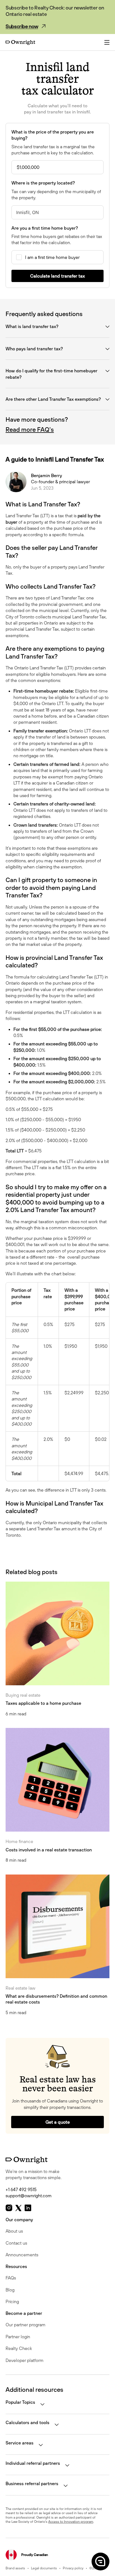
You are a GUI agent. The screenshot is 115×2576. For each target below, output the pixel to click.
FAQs (11, 2278)
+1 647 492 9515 (21, 2189)
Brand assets (15, 2568)
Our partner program (26, 2325)
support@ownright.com (29, 2196)
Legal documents (44, 2568)
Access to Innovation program (71, 2522)
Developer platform (25, 2360)
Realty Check (19, 2348)
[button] (100, 2561)
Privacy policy (73, 2568)
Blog (10, 2290)
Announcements (22, 2255)
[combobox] (57, 212)
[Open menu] (107, 42)
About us (14, 2231)
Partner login (18, 2337)
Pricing (12, 2301)
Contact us (16, 2243)
